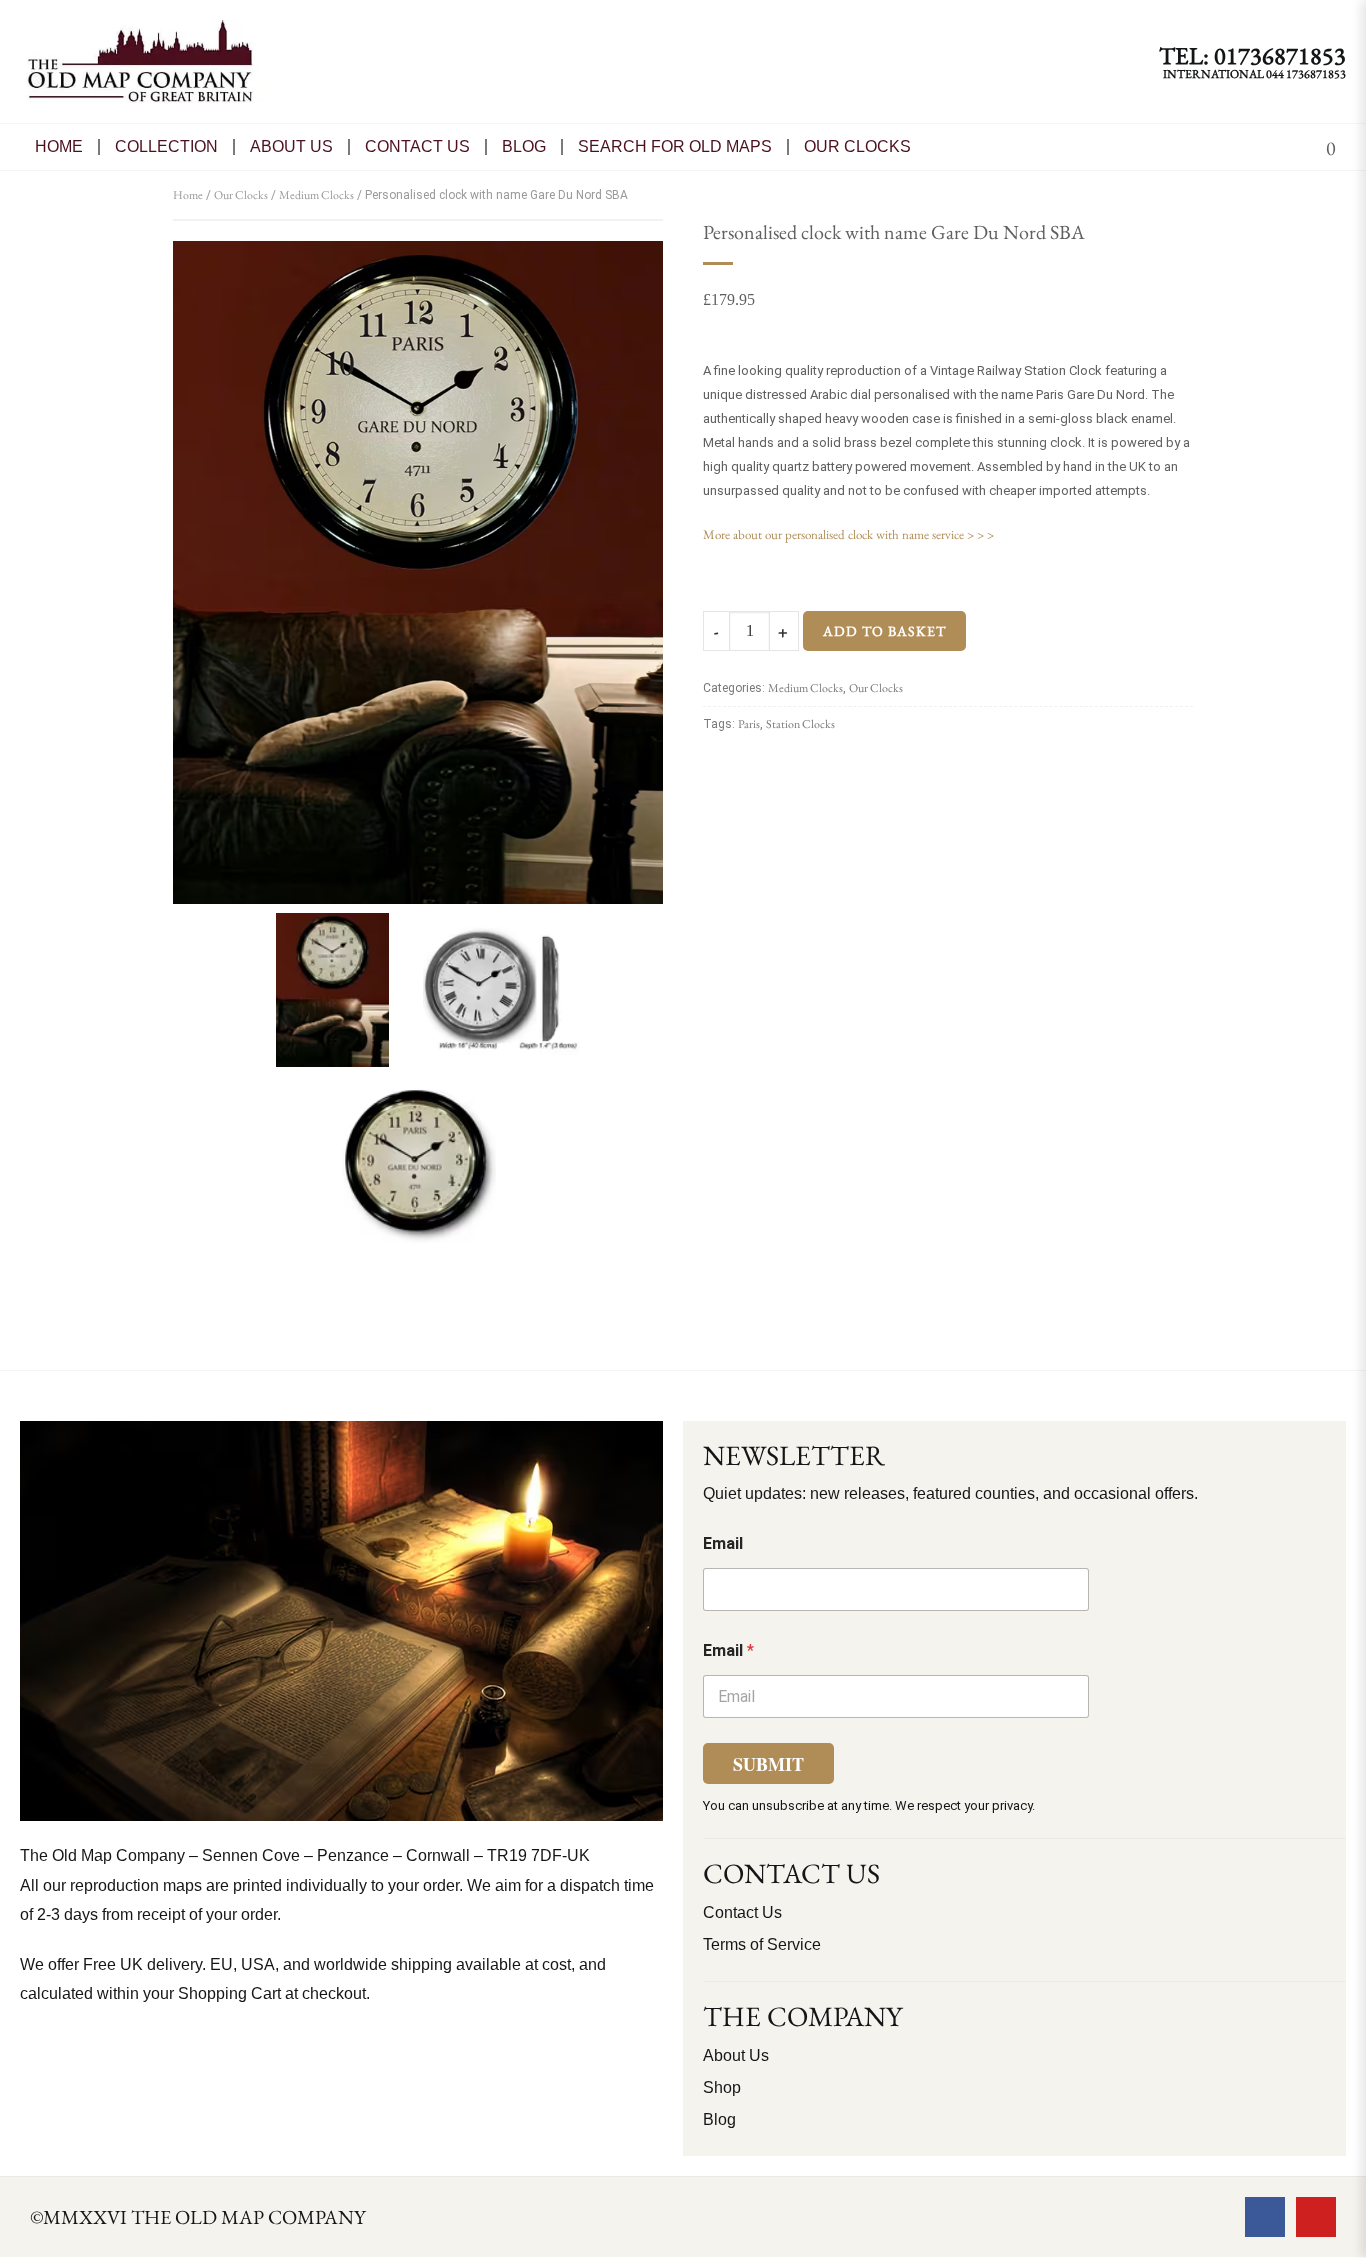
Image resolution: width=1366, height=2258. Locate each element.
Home (59, 146)
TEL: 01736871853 (1252, 55)
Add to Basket (884, 631)
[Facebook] (1265, 2217)
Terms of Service (762, 1944)
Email (723, 1543)
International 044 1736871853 (1254, 74)
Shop (722, 2087)
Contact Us (742, 1912)
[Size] (503, 993)
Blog (524, 146)
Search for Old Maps (675, 146)
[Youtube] (1316, 2217)
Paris (749, 724)
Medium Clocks (316, 195)
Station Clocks (800, 724)
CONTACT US (417, 146)
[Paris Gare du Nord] (418, 1169)
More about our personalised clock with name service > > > (848, 534)
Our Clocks (857, 146)
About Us (291, 146)
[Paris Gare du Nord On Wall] (418, 572)
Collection (166, 146)
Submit (768, 1764)
